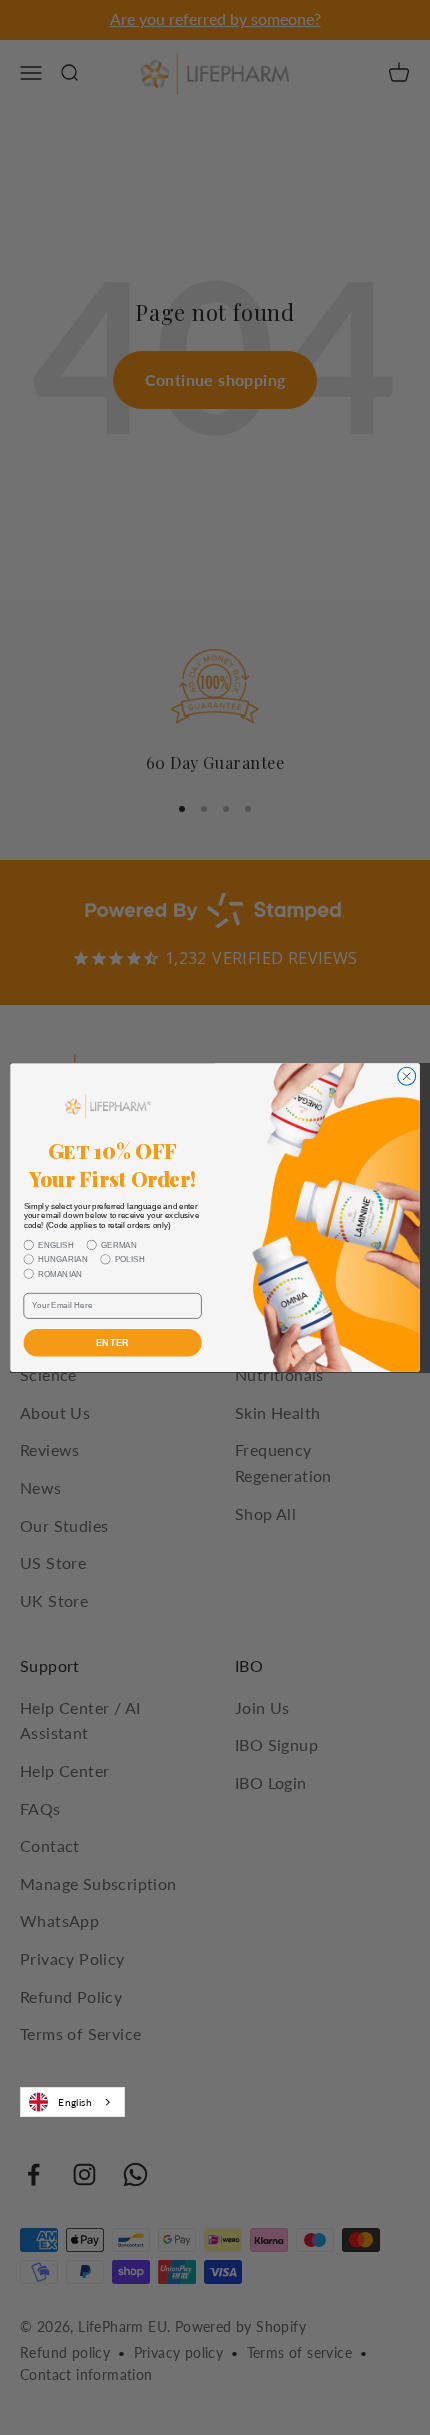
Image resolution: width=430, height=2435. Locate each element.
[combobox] (72, 2102)
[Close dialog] (407, 1076)
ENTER (113, 1343)
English (75, 2102)
